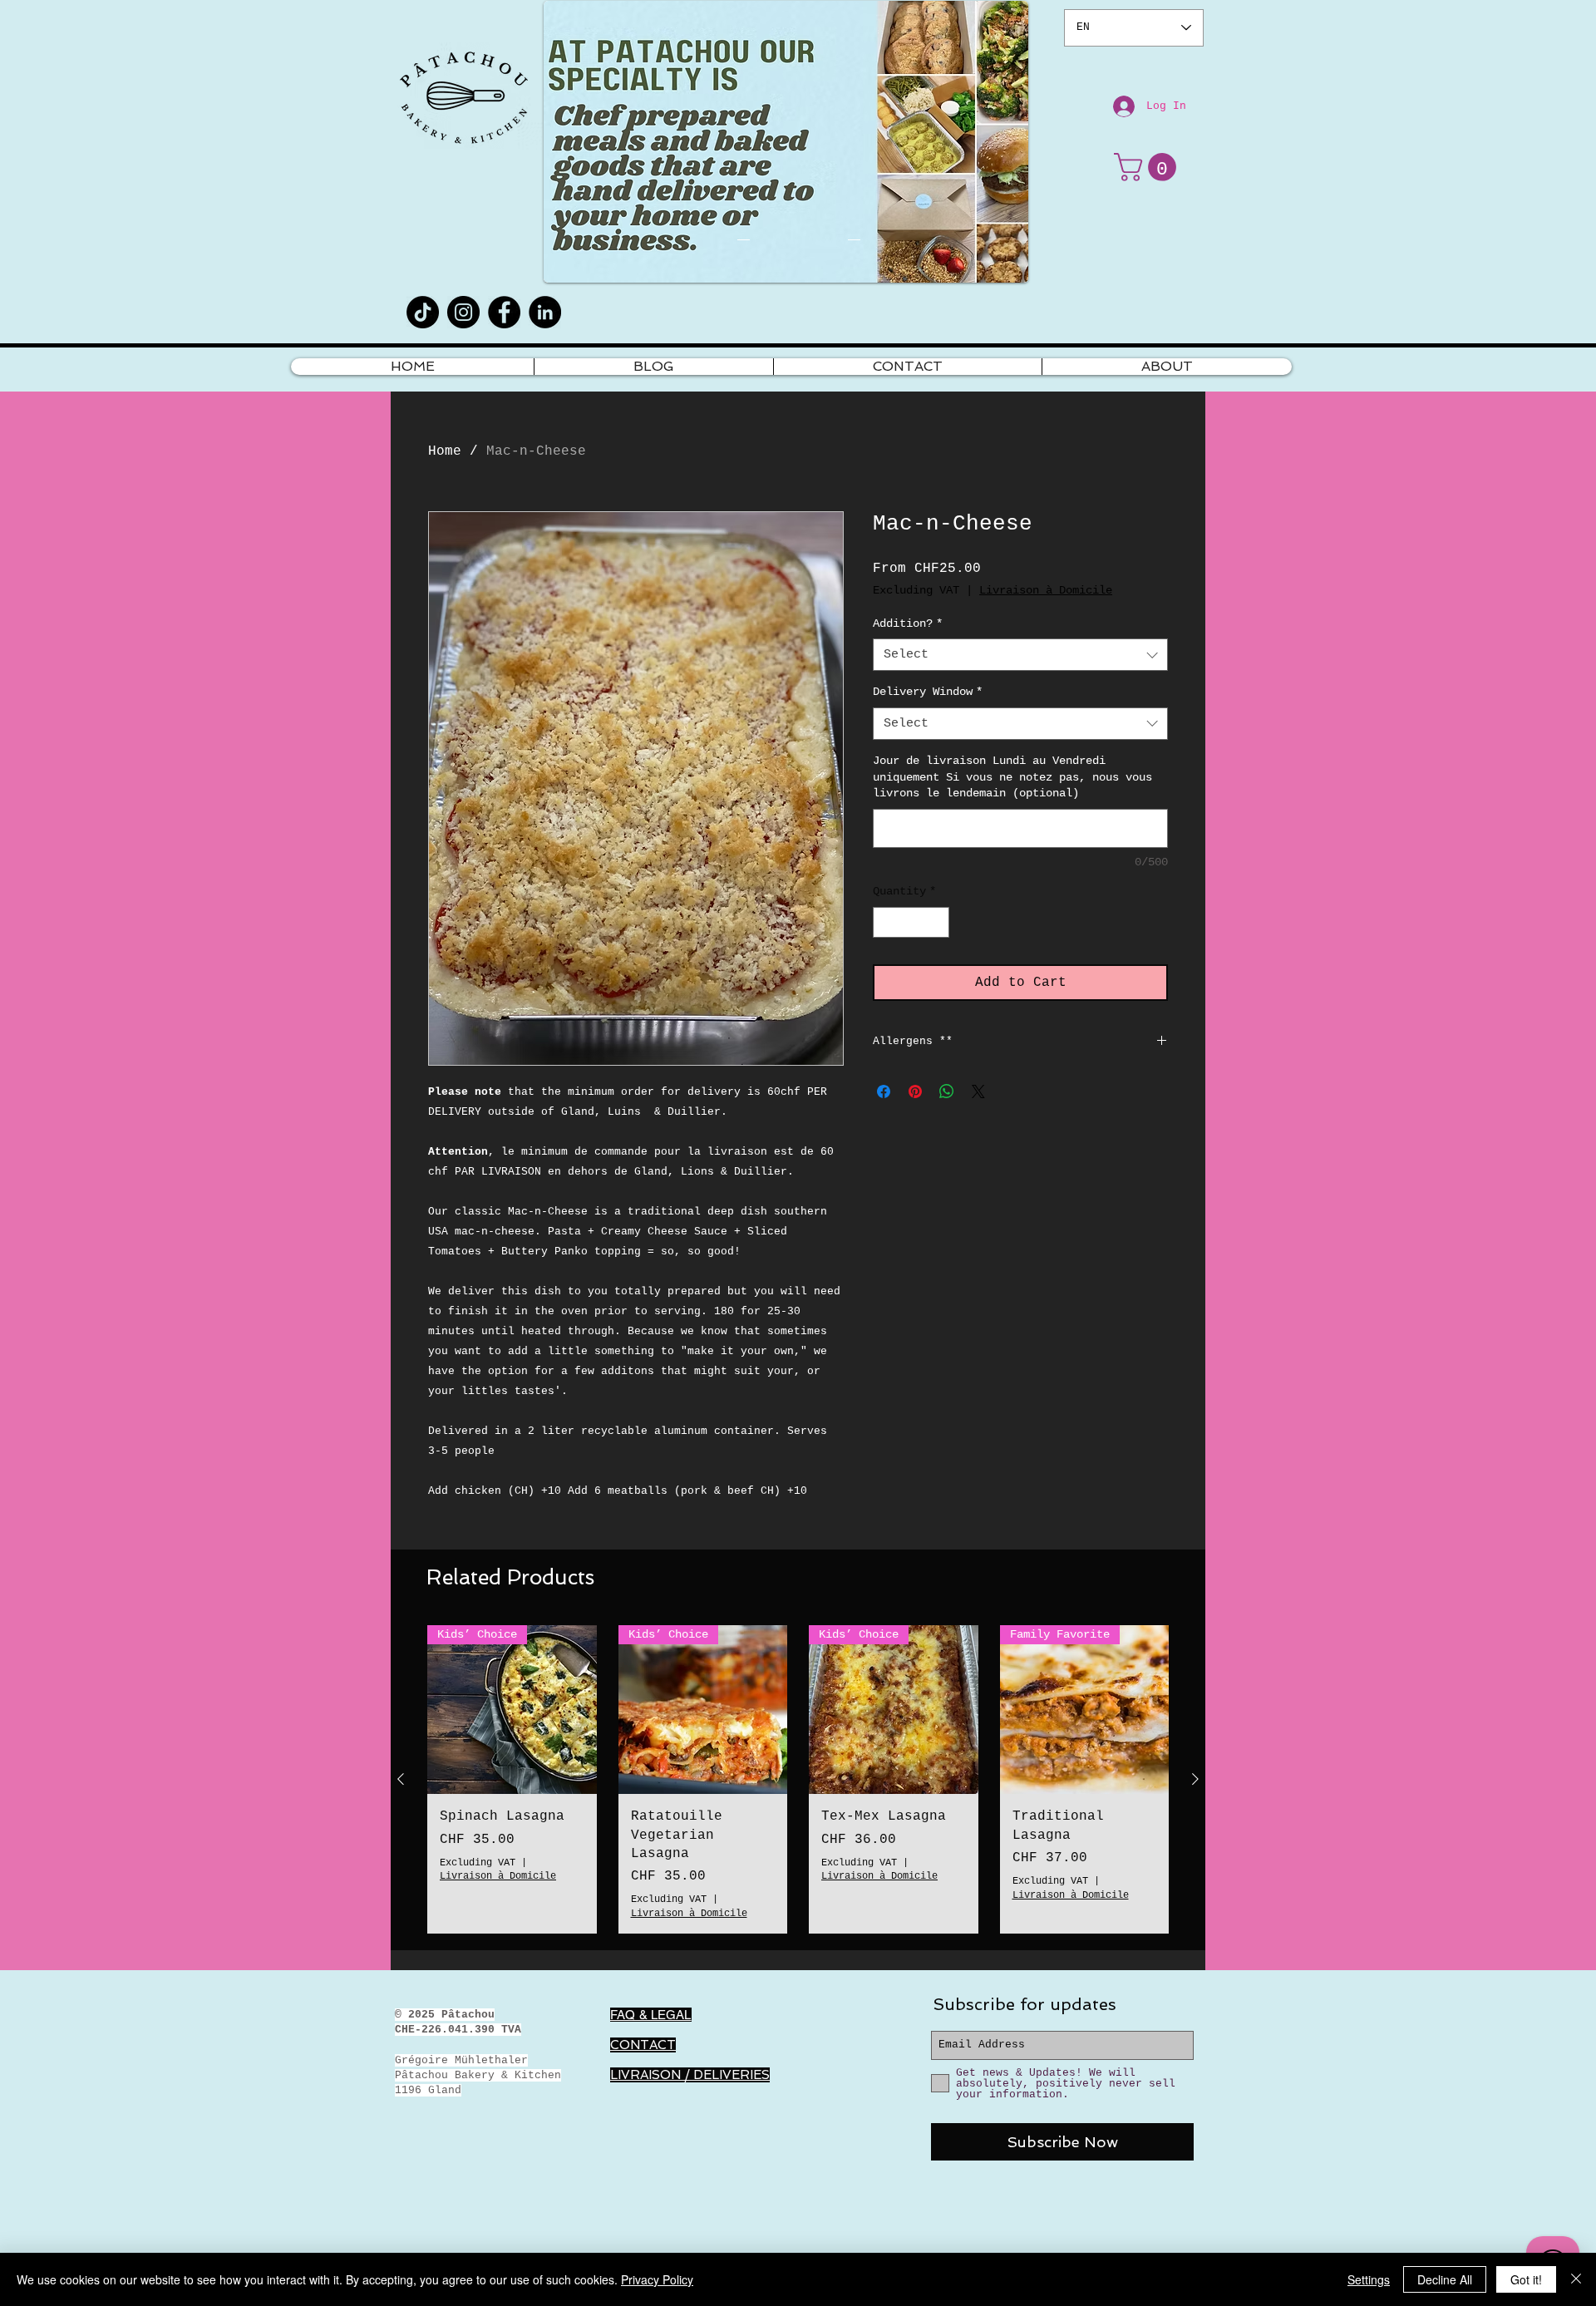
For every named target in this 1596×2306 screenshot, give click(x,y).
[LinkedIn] (545, 312)
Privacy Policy (657, 2279)
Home (445, 451)
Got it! (1526, 2279)
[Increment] (936, 922)
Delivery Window (928, 692)
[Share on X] (978, 1091)
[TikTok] (423, 312)
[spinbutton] (911, 922)
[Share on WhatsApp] (947, 1091)
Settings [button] (1369, 2279)
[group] (798, 1779)
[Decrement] (886, 922)
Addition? (908, 623)
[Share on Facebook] (884, 1091)
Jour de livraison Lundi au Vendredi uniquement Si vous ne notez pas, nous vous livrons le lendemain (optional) (1012, 777)
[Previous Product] (401, 1779)
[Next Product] (1195, 1779)
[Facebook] (504, 312)
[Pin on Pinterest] (915, 1091)
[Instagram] (463, 312)
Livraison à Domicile (1046, 590)
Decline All (1445, 2279)
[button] (1148, 167)
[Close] (1576, 2279)
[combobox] (1020, 655)
